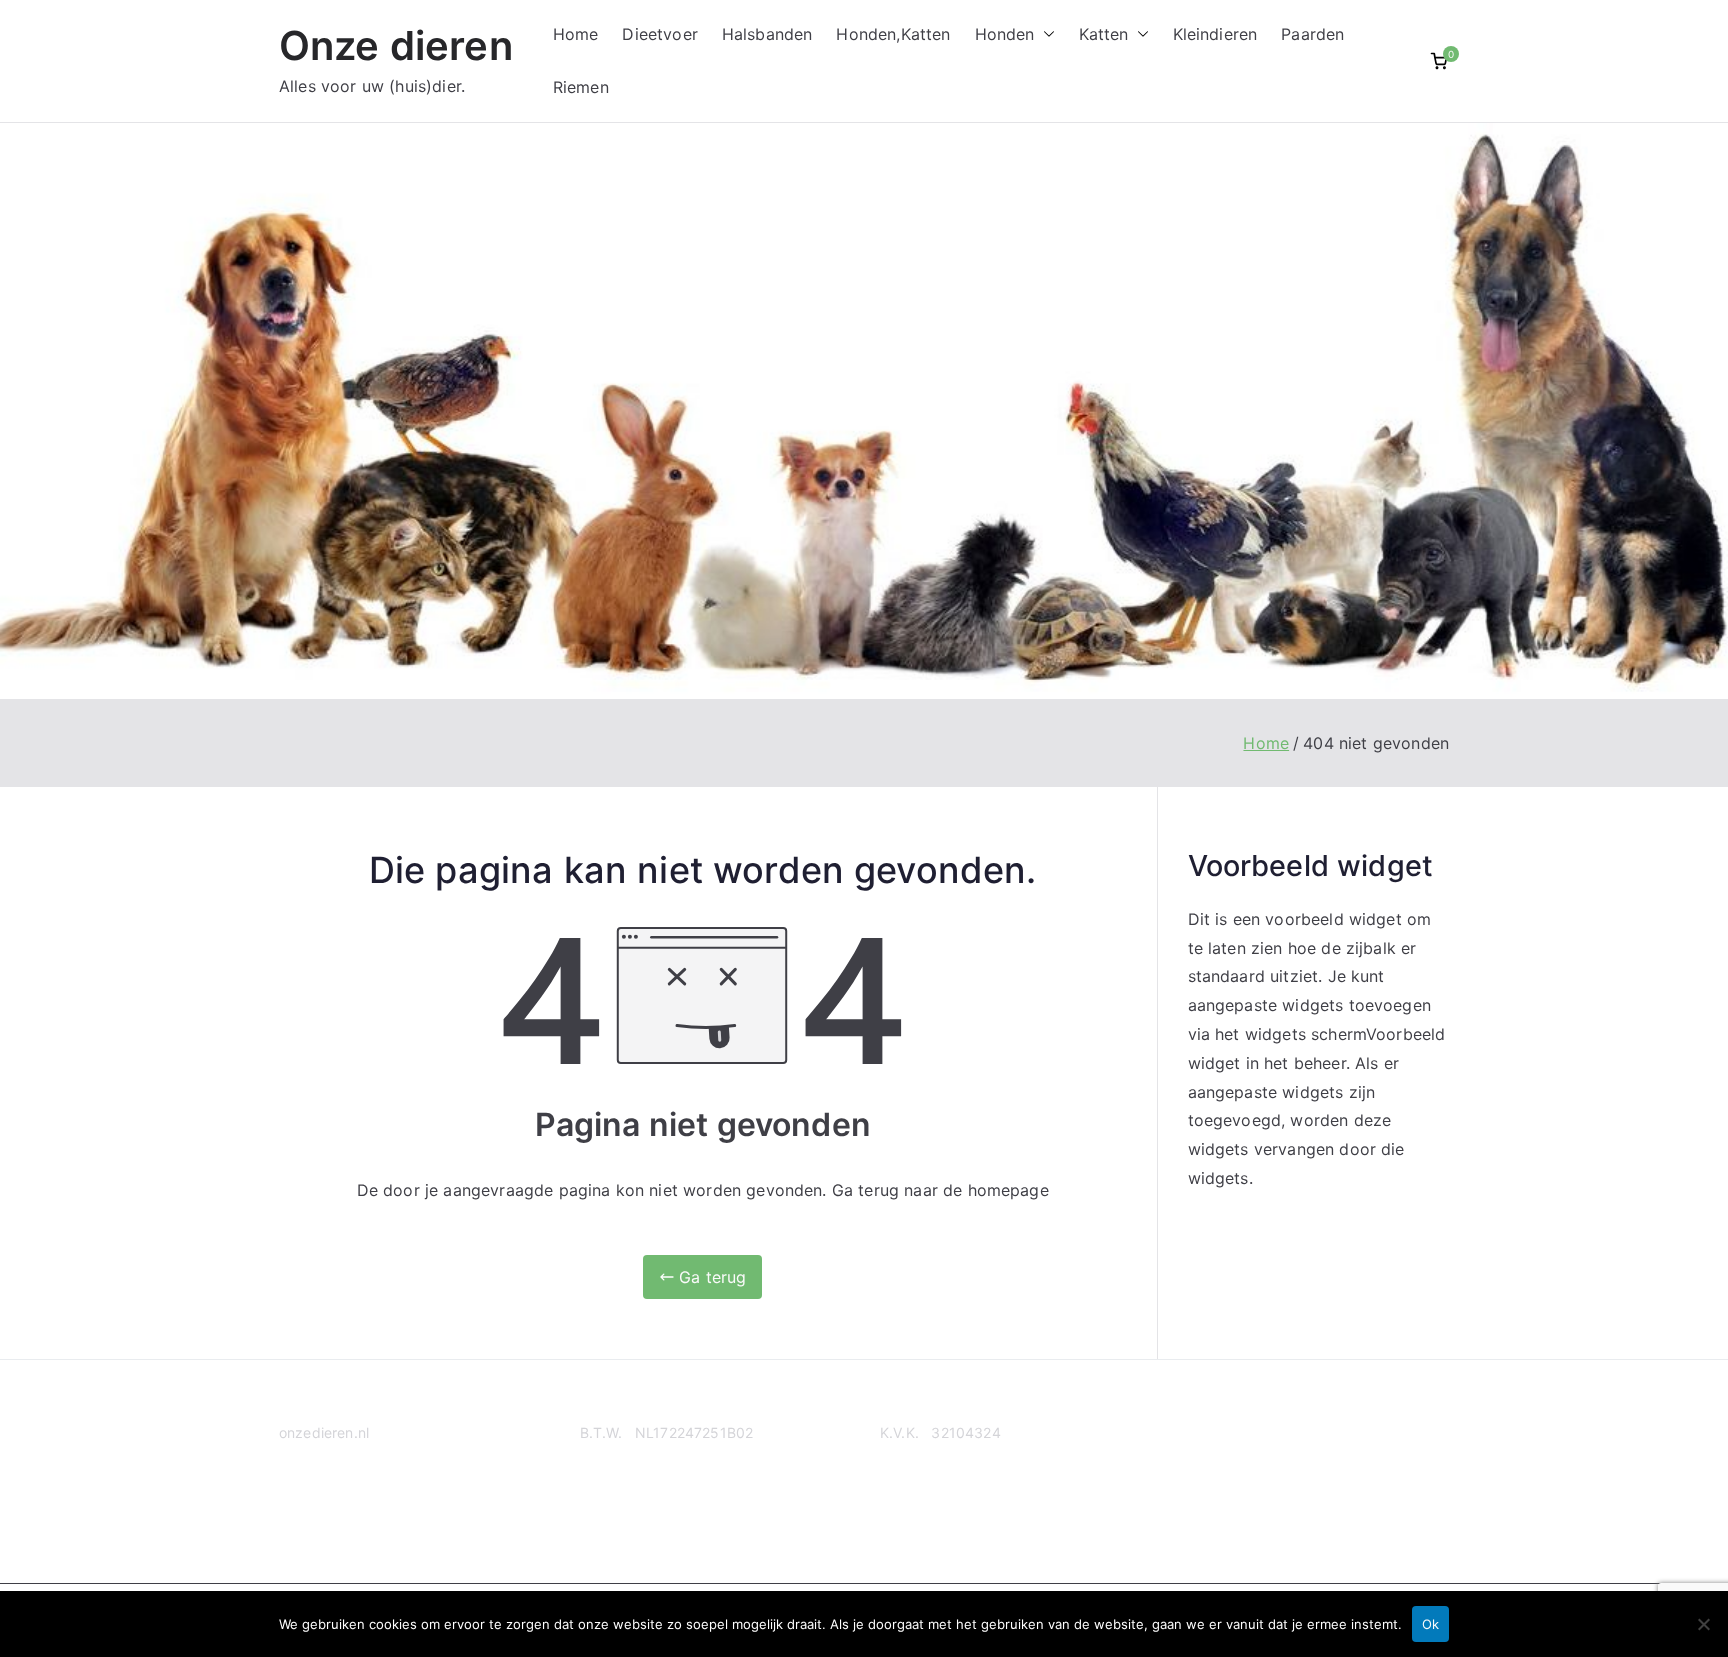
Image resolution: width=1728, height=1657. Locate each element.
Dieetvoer (659, 34)
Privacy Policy (326, 1510)
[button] (1045, 34)
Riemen (581, 87)
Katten (1104, 34)
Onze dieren (396, 45)
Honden (1005, 34)
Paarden (1312, 34)
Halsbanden (767, 34)
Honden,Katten (893, 34)
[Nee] (1703, 1624)
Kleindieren (1215, 34)
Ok (1430, 1624)
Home (576, 34)
